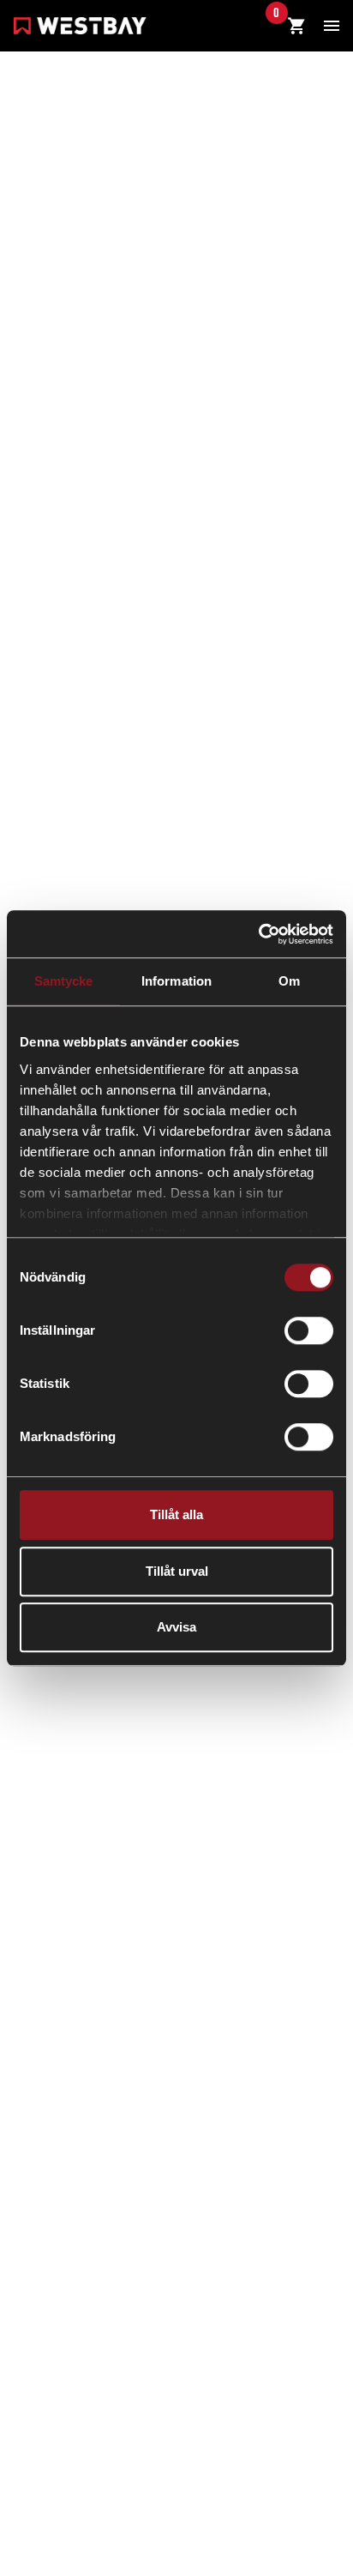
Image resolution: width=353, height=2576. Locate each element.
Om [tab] (289, 981)
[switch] (309, 1330)
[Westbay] (80, 28)
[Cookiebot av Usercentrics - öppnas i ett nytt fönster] (258, 934)
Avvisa (176, 1627)
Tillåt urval (177, 1571)
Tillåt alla (176, 1514)
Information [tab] (176, 981)
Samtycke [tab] (64, 981)
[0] (296, 27)
